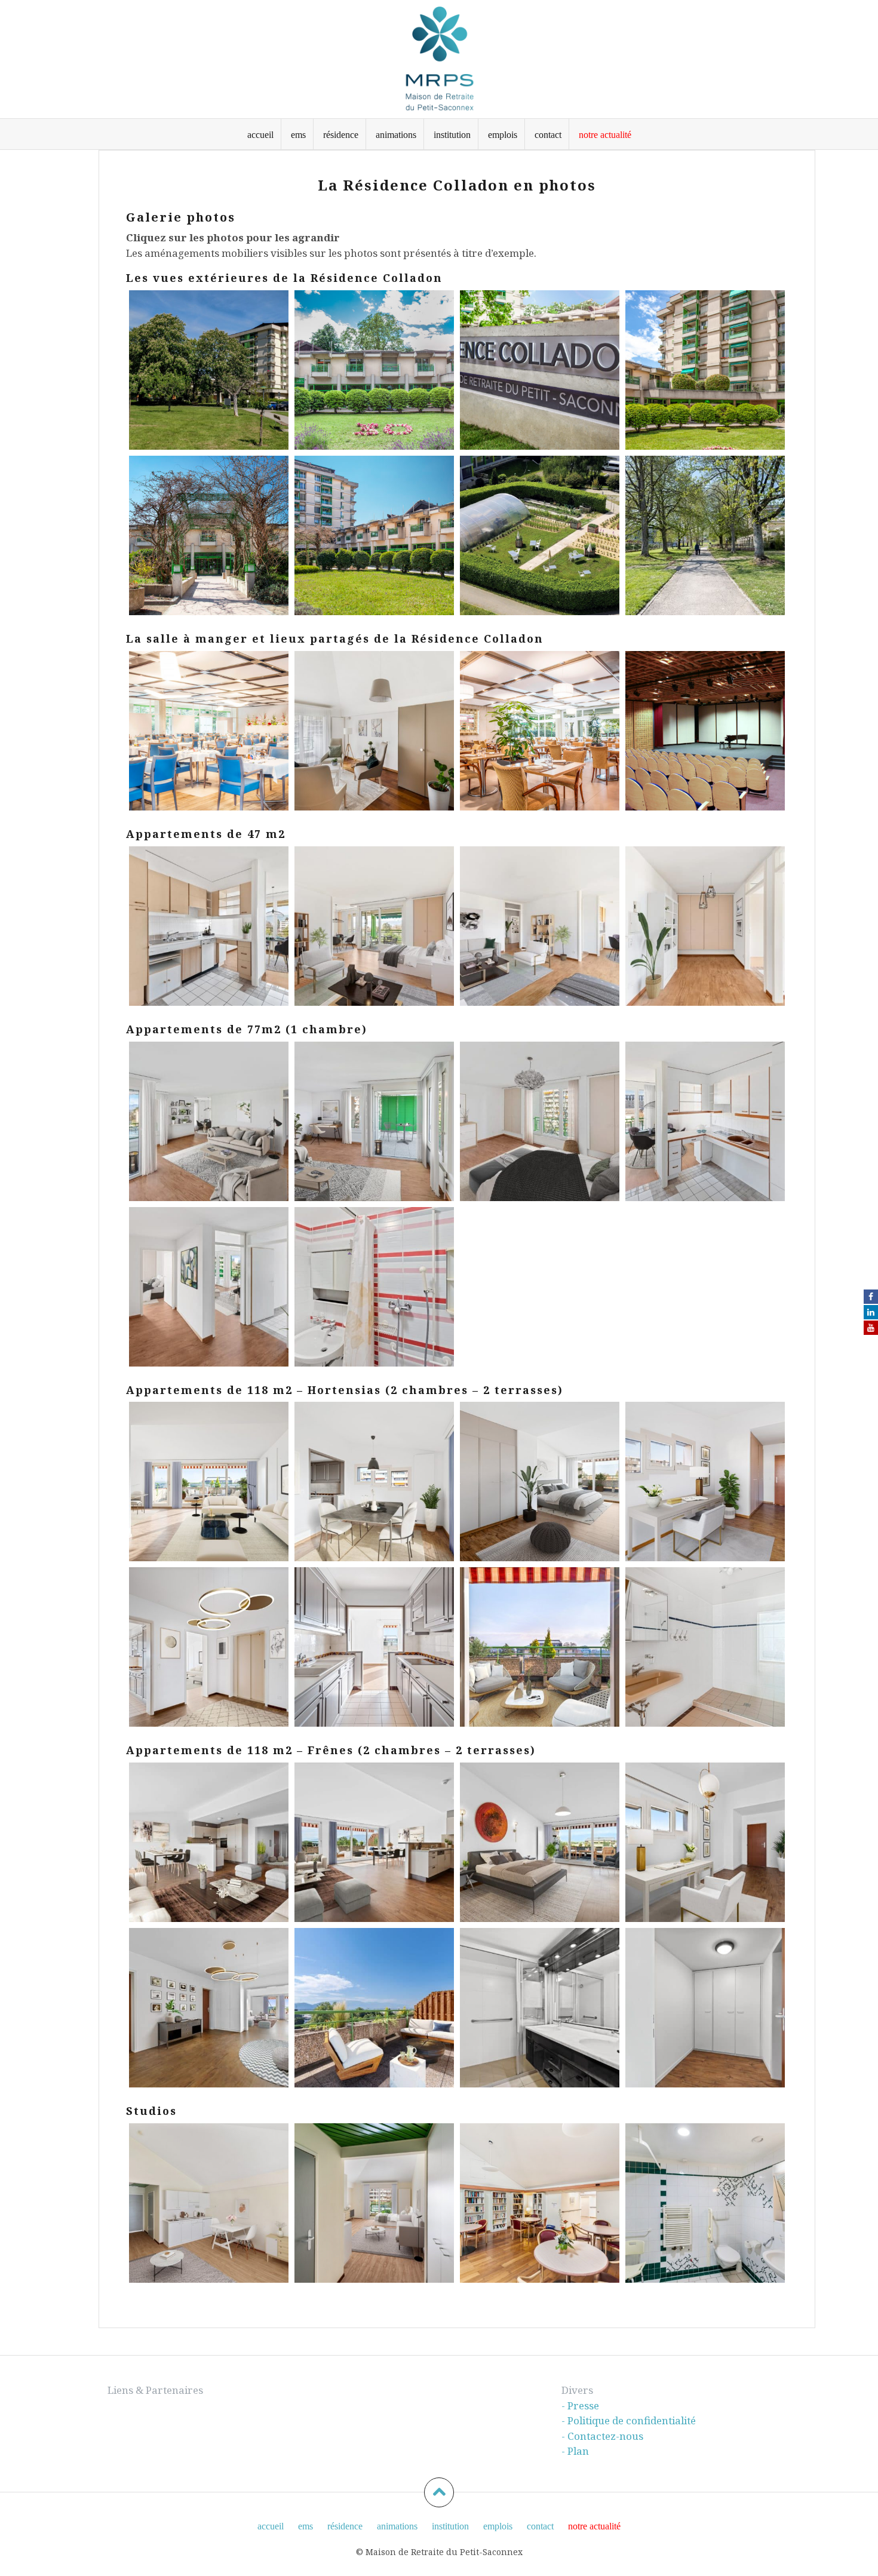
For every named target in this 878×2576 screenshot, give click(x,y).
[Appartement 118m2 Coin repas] (374, 1482)
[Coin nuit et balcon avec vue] (374, 926)
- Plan (575, 2451)
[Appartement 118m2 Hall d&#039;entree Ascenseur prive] (209, 1647)
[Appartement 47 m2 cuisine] (209, 926)
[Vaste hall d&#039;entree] (209, 1287)
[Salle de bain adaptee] (374, 1287)
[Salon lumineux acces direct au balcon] (209, 1121)
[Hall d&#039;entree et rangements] (209, 2008)
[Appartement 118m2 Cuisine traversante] (374, 1647)
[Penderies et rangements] (705, 2008)
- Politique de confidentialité (629, 2420)
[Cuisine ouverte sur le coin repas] (705, 1121)
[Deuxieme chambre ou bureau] (705, 1842)
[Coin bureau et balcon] (374, 1121)
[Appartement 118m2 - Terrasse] (540, 1647)
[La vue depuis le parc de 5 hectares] (209, 370)
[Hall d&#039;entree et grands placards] (705, 926)
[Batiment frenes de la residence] (705, 370)
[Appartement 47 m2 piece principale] (540, 926)
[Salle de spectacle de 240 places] (705, 731)
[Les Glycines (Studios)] (374, 370)
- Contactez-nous (602, 2436)
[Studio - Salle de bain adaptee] (705, 2203)
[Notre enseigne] (540, 370)
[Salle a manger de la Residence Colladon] (209, 731)
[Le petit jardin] (540, 535)
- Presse (580, 2405)
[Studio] (209, 2203)
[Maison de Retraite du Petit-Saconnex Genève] (439, 58)
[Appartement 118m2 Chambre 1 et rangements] (540, 1482)
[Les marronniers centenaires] (705, 535)
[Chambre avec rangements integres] (540, 1121)
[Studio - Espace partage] (540, 2203)
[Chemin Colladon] (209, 535)
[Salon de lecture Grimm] (374, 731)
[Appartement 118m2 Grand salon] (209, 1482)
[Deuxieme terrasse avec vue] (374, 2008)
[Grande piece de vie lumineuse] (209, 1842)
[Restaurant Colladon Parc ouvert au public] (540, 731)
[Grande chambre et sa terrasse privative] (540, 1842)
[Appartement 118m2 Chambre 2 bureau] (705, 1482)
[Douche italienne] (540, 2008)
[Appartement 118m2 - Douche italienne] (705, 1647)
